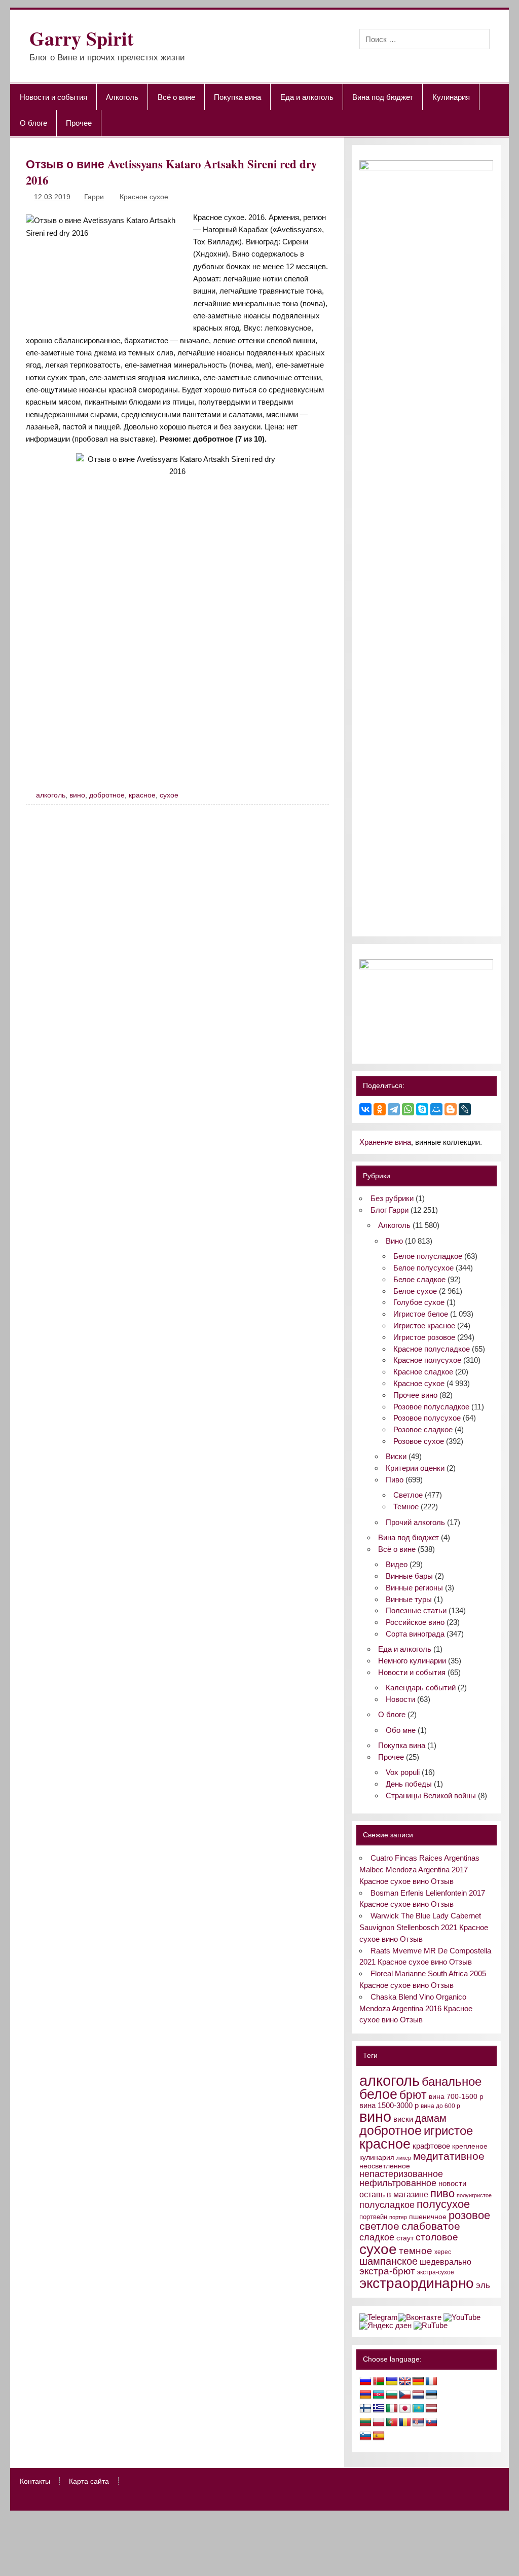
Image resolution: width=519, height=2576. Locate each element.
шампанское (388, 2261)
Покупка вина (237, 97)
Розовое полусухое (427, 1418)
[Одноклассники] (380, 1109)
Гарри (94, 197)
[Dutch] (418, 2395)
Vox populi (403, 1772)
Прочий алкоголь (415, 1522)
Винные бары (409, 1576)
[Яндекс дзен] (385, 2325)
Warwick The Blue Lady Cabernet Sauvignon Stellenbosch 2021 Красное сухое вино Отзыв (424, 1927)
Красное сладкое (423, 1372)
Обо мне (401, 1730)
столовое (437, 2237)
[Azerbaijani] (379, 2395)
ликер (404, 2158)
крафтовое (431, 2146)
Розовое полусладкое (431, 1407)
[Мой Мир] (436, 1109)
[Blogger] (451, 1109)
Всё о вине (176, 97)
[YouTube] (462, 2317)
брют (413, 2095)
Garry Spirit (82, 38)
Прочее (79, 123)
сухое (169, 795)
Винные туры (409, 1599)
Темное (406, 1507)
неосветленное (385, 2166)
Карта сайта (89, 2482)
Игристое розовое (424, 1337)
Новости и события (53, 97)
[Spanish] (379, 2436)
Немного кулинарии (412, 1661)
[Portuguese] (392, 2422)
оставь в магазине (394, 2194)
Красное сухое (144, 197)
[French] (431, 2381)
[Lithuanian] (365, 2422)
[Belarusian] (379, 2381)
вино (77, 795)
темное (416, 2251)
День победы (409, 1784)
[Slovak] (431, 2422)
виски (403, 2119)
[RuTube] (431, 2325)
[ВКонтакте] (365, 1109)
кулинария (377, 2157)
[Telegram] (394, 1109)
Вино (394, 1241)
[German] (418, 2381)
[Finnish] (365, 2409)
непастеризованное (401, 2174)
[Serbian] (418, 2422)
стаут (405, 2238)
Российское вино (415, 1622)
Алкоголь (122, 97)
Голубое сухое (419, 1302)
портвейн (373, 2217)
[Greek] (379, 2409)
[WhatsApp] (408, 1109)
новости (452, 2183)
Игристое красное (424, 1326)
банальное (452, 2081)
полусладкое (387, 2205)
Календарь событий (421, 1688)
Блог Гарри (390, 1210)
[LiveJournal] (465, 1109)
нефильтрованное (398, 2183)
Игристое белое (421, 1314)
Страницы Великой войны (431, 1795)
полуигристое (474, 2195)
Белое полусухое (423, 1268)
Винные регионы (414, 1588)
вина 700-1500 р (456, 2097)
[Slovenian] (365, 2436)
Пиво (395, 1480)
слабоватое (431, 2226)
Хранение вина (385, 1142)
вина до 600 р (440, 2106)
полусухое (443, 2204)
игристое (448, 2131)
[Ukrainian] (392, 2381)
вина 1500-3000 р (389, 2106)
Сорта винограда (415, 1634)
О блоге (33, 123)
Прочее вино (415, 1395)
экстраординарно (417, 2283)
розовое (469, 2215)
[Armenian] (365, 2395)
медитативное (449, 2156)
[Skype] (422, 1109)
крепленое (470, 2146)
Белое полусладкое (428, 1256)
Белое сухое (415, 1291)
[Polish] (379, 2422)
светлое (379, 2226)
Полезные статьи (416, 1610)
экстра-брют (387, 2271)
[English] (405, 2381)
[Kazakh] (418, 2409)
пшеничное (428, 2217)
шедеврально (446, 2262)
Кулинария (451, 97)
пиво (442, 2193)
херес (443, 2252)
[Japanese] (405, 2409)
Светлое (408, 1495)
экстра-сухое (436, 2272)
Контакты (35, 2482)
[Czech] (405, 2395)
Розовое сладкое (423, 1429)
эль (483, 2285)
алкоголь (51, 795)
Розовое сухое (419, 1441)
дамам (431, 2118)
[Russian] (365, 2381)
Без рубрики (392, 1198)
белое (378, 2094)
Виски (396, 1456)
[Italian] (392, 2409)
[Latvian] (431, 2409)
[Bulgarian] (392, 2395)
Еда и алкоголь (307, 97)
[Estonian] (431, 2395)
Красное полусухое (427, 1360)
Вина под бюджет (383, 97)
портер (398, 2217)
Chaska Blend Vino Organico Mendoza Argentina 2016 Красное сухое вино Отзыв (416, 2008)
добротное (107, 795)
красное (142, 795)
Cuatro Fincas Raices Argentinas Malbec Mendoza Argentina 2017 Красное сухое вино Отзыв (419, 1870)
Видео (397, 1564)
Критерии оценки (415, 1468)
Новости (400, 1699)
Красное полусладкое (432, 1349)
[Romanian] (405, 2422)
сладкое (377, 2237)
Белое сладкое (419, 1279)
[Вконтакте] (420, 2317)
